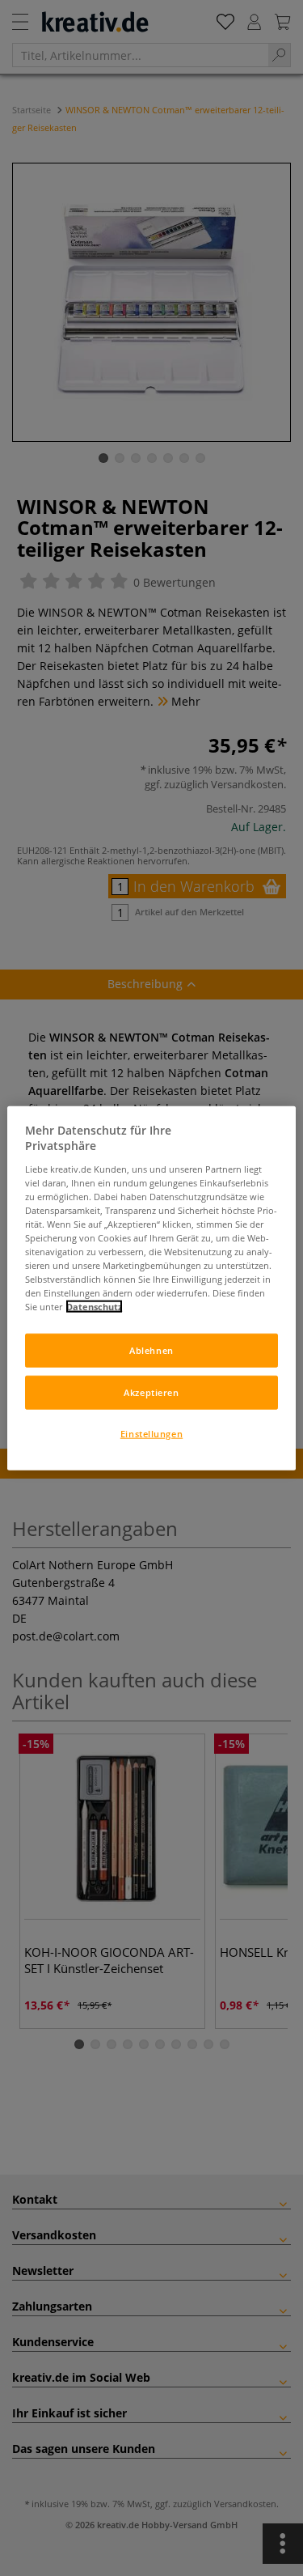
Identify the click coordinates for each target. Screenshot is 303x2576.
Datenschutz (94, 1307)
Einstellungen (151, 1434)
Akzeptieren (151, 1392)
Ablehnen (151, 1350)
